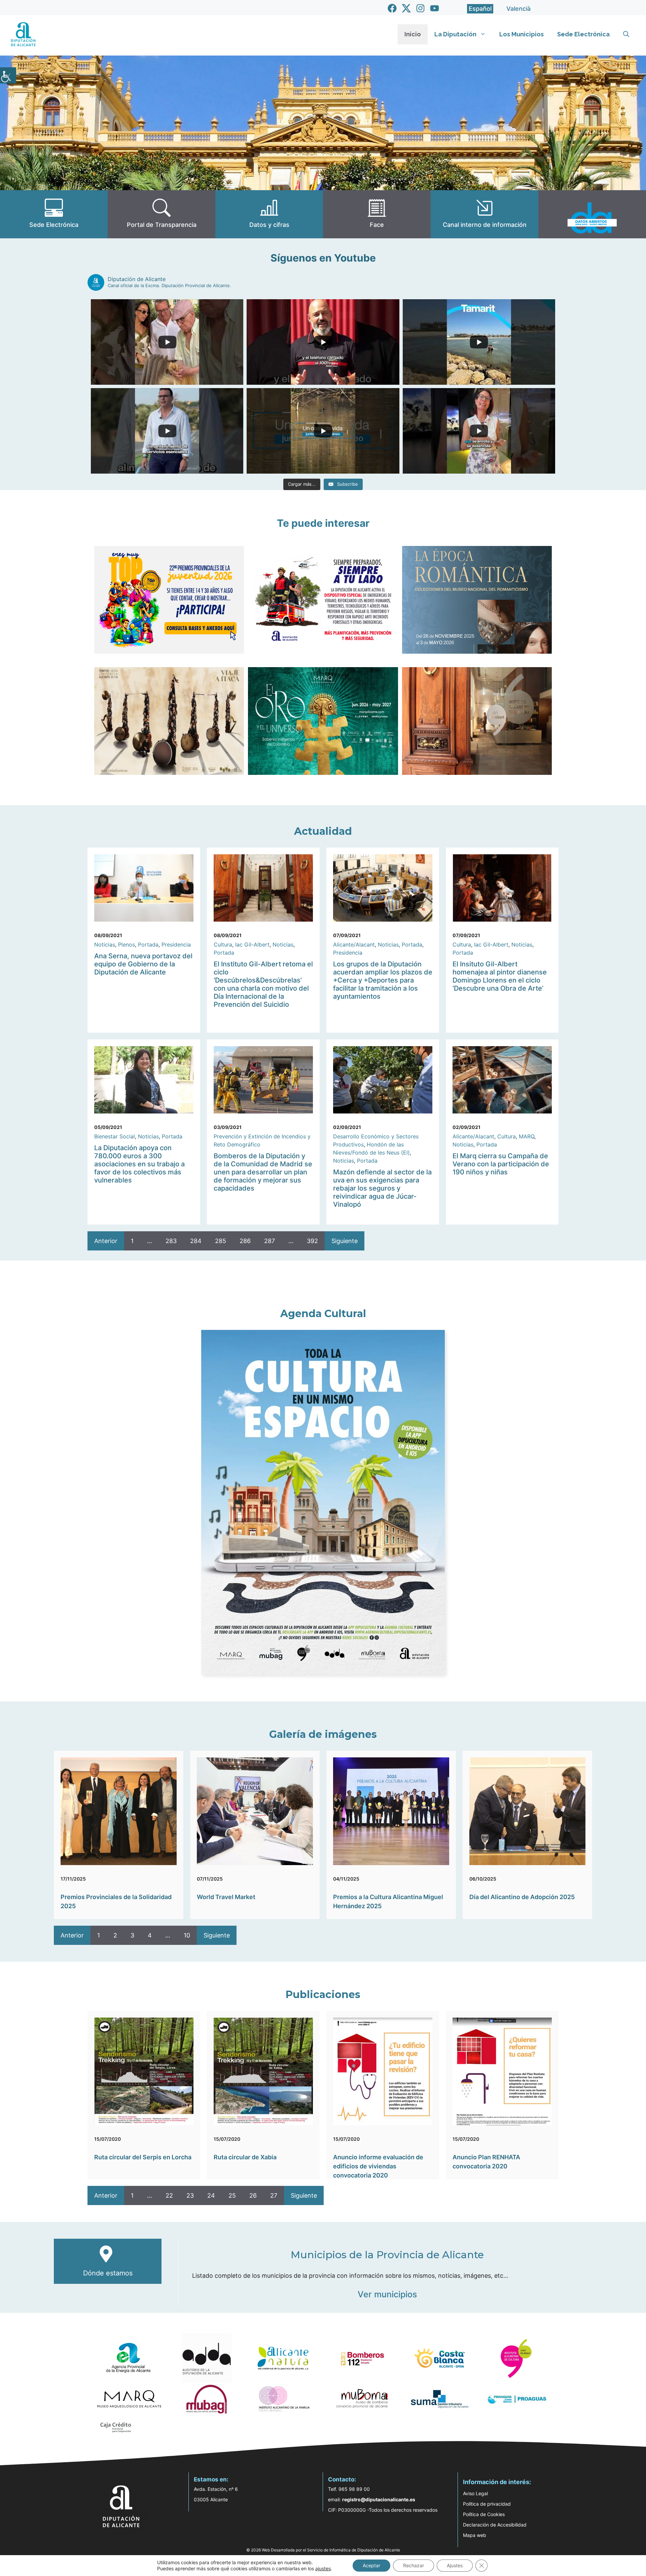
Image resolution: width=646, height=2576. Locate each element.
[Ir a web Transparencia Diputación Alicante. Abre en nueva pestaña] (161, 214)
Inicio (413, 34)
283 (171, 1241)
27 (274, 2195)
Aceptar (371, 2565)
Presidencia (176, 944)
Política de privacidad (487, 2504)
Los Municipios (522, 34)
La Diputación (455, 34)
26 (253, 2195)
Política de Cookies (484, 2514)
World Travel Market (226, 1897)
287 (270, 1241)
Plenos (127, 944)
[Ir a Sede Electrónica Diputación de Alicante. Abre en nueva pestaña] (54, 214)
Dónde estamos (108, 2273)
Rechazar (414, 2565)
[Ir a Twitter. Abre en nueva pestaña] (406, 8)
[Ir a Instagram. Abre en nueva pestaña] (420, 8)
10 (187, 1935)
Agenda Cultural (323, 1314)
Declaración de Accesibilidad (495, 2525)
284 (196, 1241)
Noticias (105, 944)
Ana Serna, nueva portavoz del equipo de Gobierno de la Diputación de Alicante (143, 964)
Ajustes (455, 2565)
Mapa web (475, 2535)
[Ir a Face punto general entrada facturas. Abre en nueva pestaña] (377, 214)
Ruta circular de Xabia (245, 2157)
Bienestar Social (115, 1136)
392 (312, 1241)
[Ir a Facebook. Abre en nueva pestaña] (392, 8)
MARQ (527, 1136)
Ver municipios (387, 2294)
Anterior (106, 1241)
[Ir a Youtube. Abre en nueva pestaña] (435, 8)
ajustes (323, 2568)
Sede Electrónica (583, 34)
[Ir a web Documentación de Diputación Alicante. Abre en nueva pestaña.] (269, 214)
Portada (148, 944)
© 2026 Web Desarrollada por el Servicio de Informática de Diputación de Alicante (323, 2550)
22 (169, 2195)
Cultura (223, 944)
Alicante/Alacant (354, 944)
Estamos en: (211, 2479)
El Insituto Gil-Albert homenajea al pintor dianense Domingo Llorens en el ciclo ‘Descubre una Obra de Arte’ (500, 976)
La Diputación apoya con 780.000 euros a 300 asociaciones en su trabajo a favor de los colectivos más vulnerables (139, 1164)
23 (190, 2195)
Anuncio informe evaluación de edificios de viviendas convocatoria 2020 (378, 2166)
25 (232, 2195)
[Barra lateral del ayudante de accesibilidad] (8, 75)
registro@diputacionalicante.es (379, 2499)
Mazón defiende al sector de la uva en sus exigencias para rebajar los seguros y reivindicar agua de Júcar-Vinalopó (382, 1188)
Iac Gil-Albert (252, 944)
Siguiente (345, 1241)
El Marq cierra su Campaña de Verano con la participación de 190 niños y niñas (501, 1164)
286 (245, 1241)
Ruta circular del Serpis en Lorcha (143, 2157)
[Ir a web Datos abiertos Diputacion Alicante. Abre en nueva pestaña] (592, 214)
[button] (626, 34)
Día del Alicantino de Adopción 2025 (522, 1897)
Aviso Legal (475, 2493)
